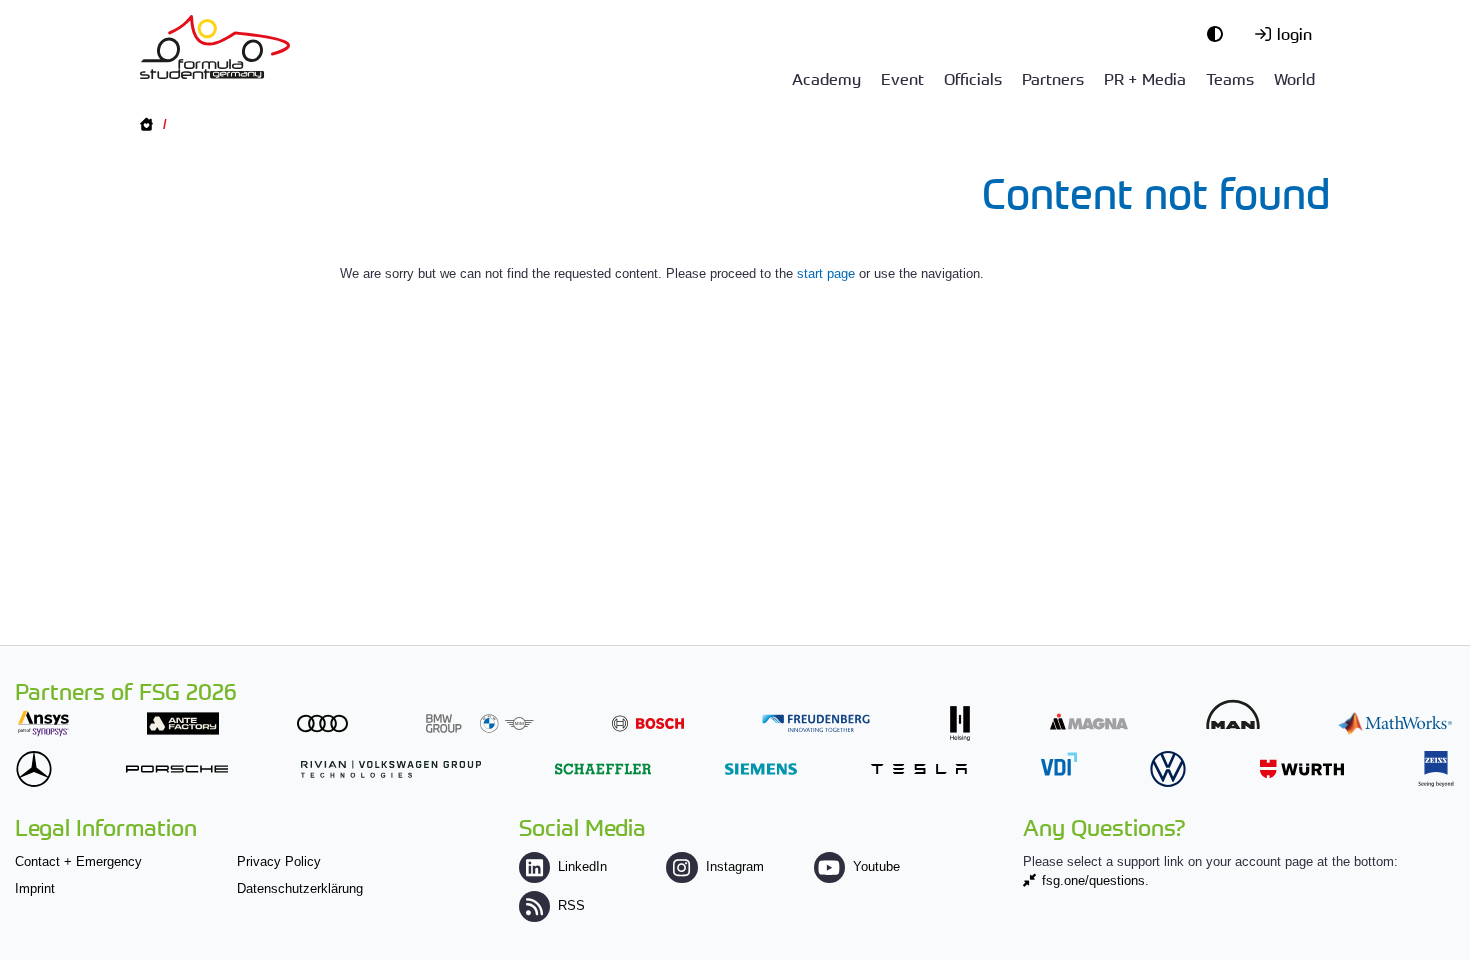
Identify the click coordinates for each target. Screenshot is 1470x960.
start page (826, 273)
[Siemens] (761, 768)
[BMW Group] (480, 723)
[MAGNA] (1089, 721)
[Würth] (1302, 768)
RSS (571, 905)
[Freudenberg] (816, 723)
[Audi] (322, 723)
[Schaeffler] (603, 768)
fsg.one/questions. (1095, 880)
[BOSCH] (648, 723)
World (1294, 78)
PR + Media (1145, 78)
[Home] (215, 47)
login (1294, 33)
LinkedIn (582, 866)
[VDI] (1059, 763)
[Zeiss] (1436, 768)
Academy (826, 78)
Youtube (876, 866)
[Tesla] (919, 768)
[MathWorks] (1395, 723)
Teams (1230, 78)
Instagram (734, 866)
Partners (1053, 78)
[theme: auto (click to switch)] (1220, 33)
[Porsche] (177, 768)
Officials (973, 78)
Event (902, 78)
